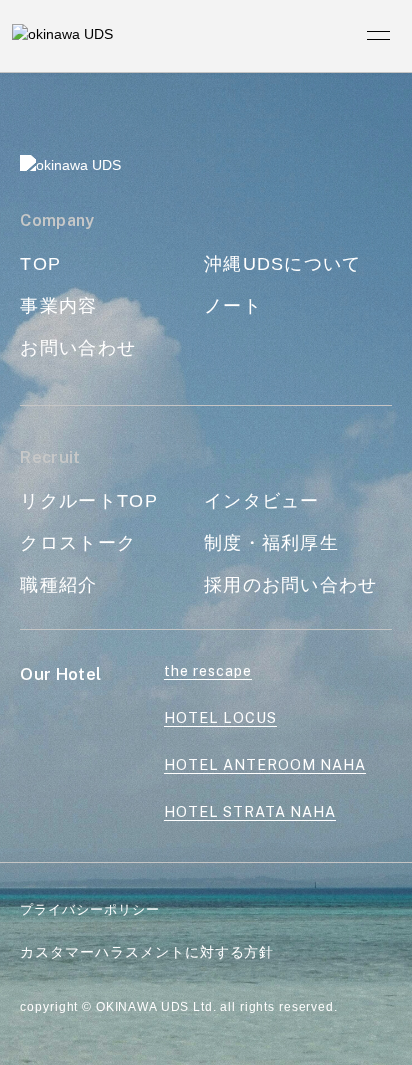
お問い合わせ (78, 347)
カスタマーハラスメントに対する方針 (147, 952)
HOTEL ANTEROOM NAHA (265, 764)
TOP (40, 263)
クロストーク (78, 542)
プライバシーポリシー (89, 909)
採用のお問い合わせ (291, 584)
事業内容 (58, 305)
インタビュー (262, 500)
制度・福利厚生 (271, 542)
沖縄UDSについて (283, 263)
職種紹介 (58, 584)
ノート (233, 305)
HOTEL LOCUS (220, 717)
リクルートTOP (88, 500)
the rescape (208, 670)
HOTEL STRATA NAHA (250, 811)
